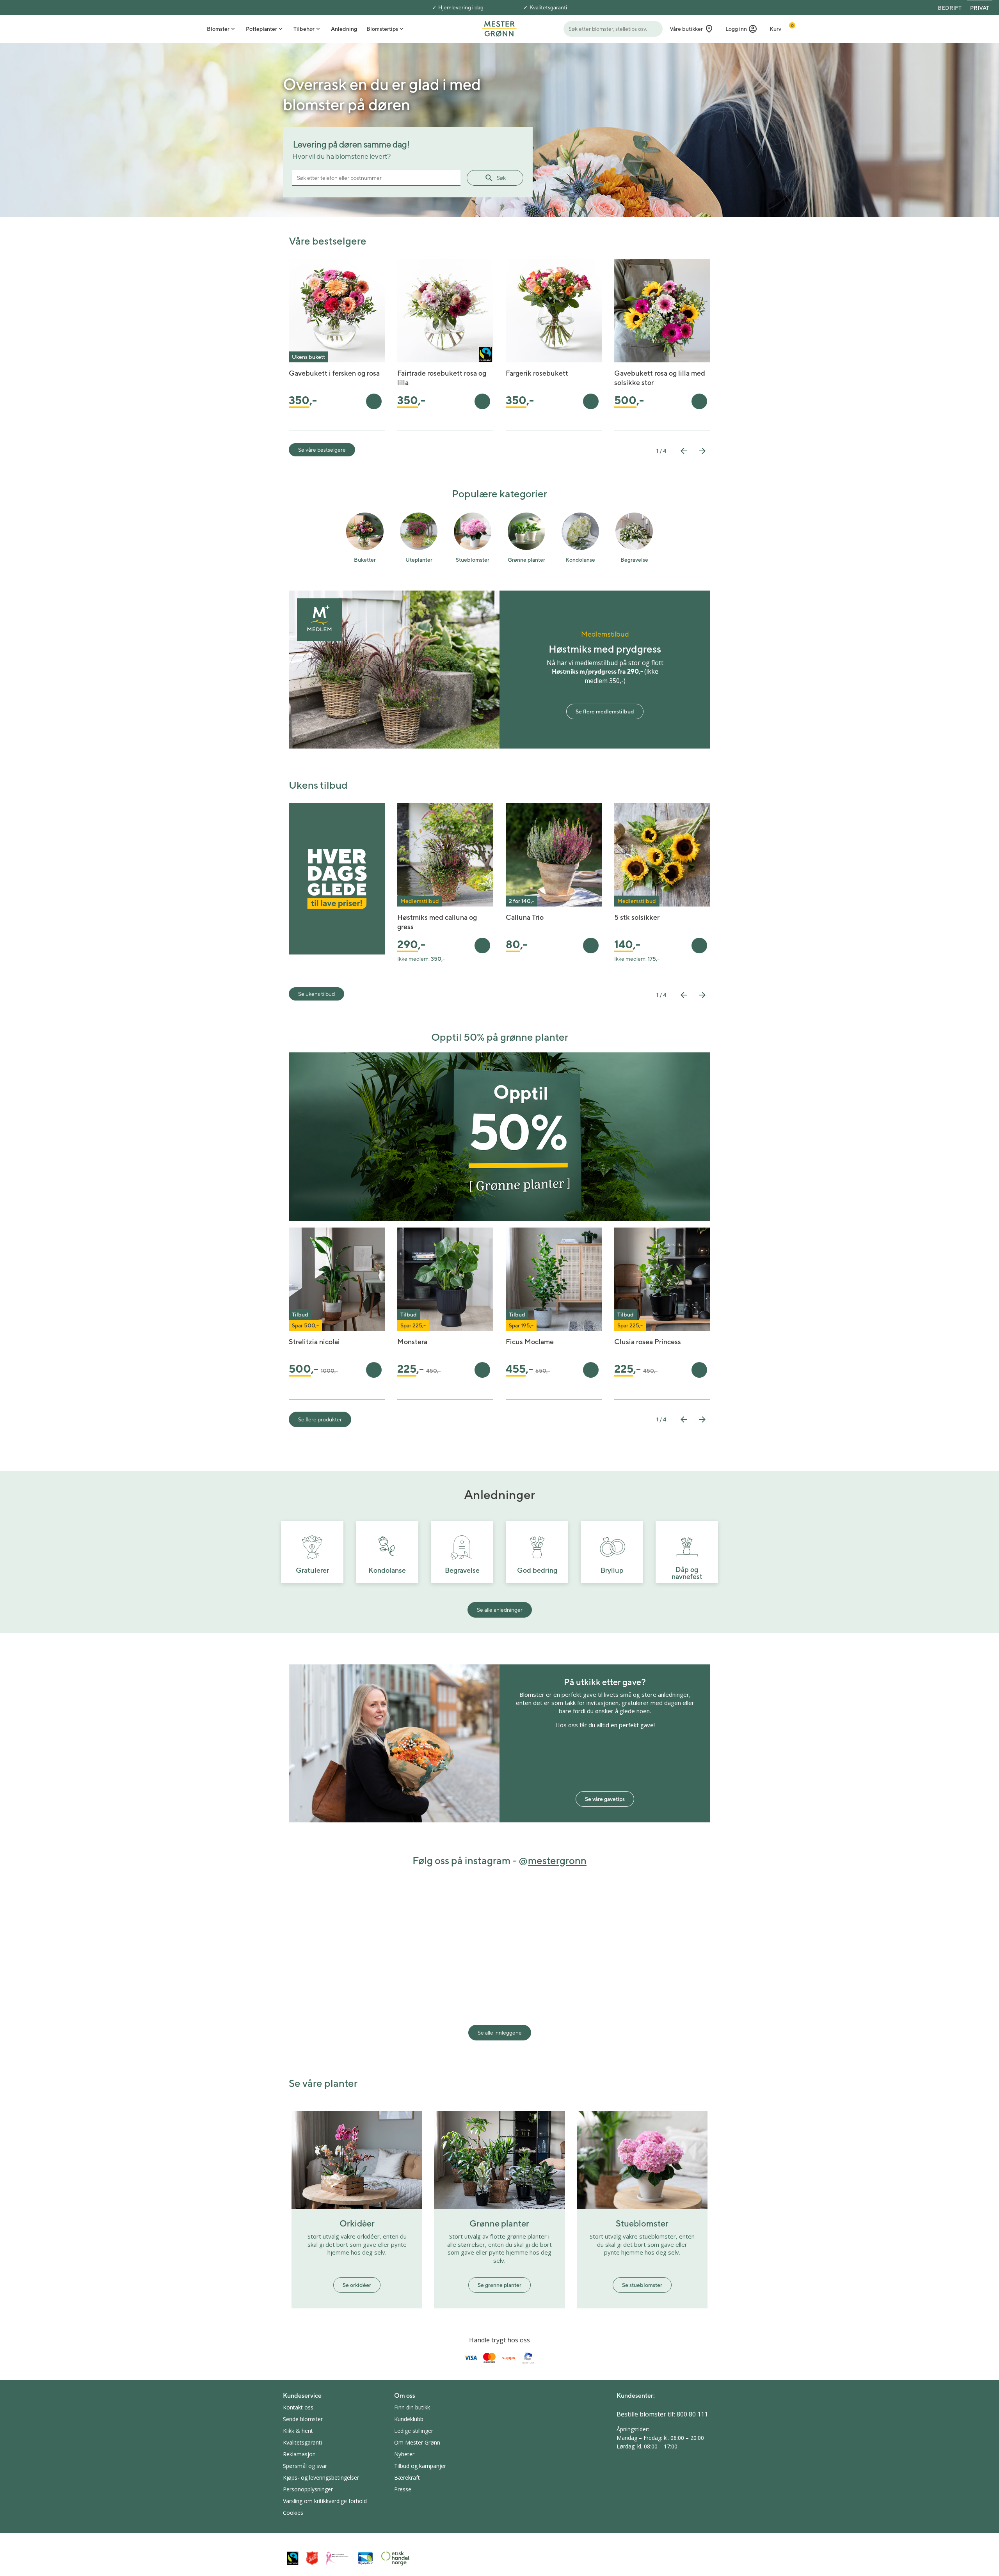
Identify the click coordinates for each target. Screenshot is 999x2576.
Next (702, 451)
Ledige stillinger (414, 2431)
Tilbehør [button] (304, 29)
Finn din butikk (412, 2407)
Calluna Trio (525, 917)
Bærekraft (407, 2478)
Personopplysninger (308, 2489)
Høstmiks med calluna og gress (437, 922)
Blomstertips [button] (382, 29)
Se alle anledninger (500, 1610)
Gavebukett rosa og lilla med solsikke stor (660, 378)
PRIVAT (980, 8)
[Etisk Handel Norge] (395, 2558)
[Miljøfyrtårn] (365, 2558)
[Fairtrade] (293, 2558)
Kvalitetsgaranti (548, 7)
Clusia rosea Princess (648, 1342)
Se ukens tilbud (316, 994)
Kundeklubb (409, 2419)
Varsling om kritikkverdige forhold (325, 2501)
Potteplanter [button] (261, 29)
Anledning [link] (344, 29)
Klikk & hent (298, 2431)
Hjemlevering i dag (461, 7)
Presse (403, 2489)
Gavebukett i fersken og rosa (334, 373)
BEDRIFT (950, 8)
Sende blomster (303, 2419)
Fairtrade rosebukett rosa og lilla (442, 378)
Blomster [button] (218, 29)
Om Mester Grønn (417, 2442)
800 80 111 (692, 2414)
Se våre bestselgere (322, 450)
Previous (684, 451)
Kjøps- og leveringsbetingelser (321, 2478)
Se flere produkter (320, 1419)
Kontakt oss (298, 2407)
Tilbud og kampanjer (420, 2466)
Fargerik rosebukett (537, 373)
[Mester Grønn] (499, 28)
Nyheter (404, 2454)
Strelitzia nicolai (314, 1342)
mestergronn (557, 1860)
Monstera (412, 1342)
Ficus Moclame (530, 1342)
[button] (741, 29)
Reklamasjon (299, 2454)
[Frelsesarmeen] (312, 2558)
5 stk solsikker (637, 917)
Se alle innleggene (500, 2033)
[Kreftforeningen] (338, 2558)
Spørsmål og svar (305, 2466)
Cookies (293, 2513)
